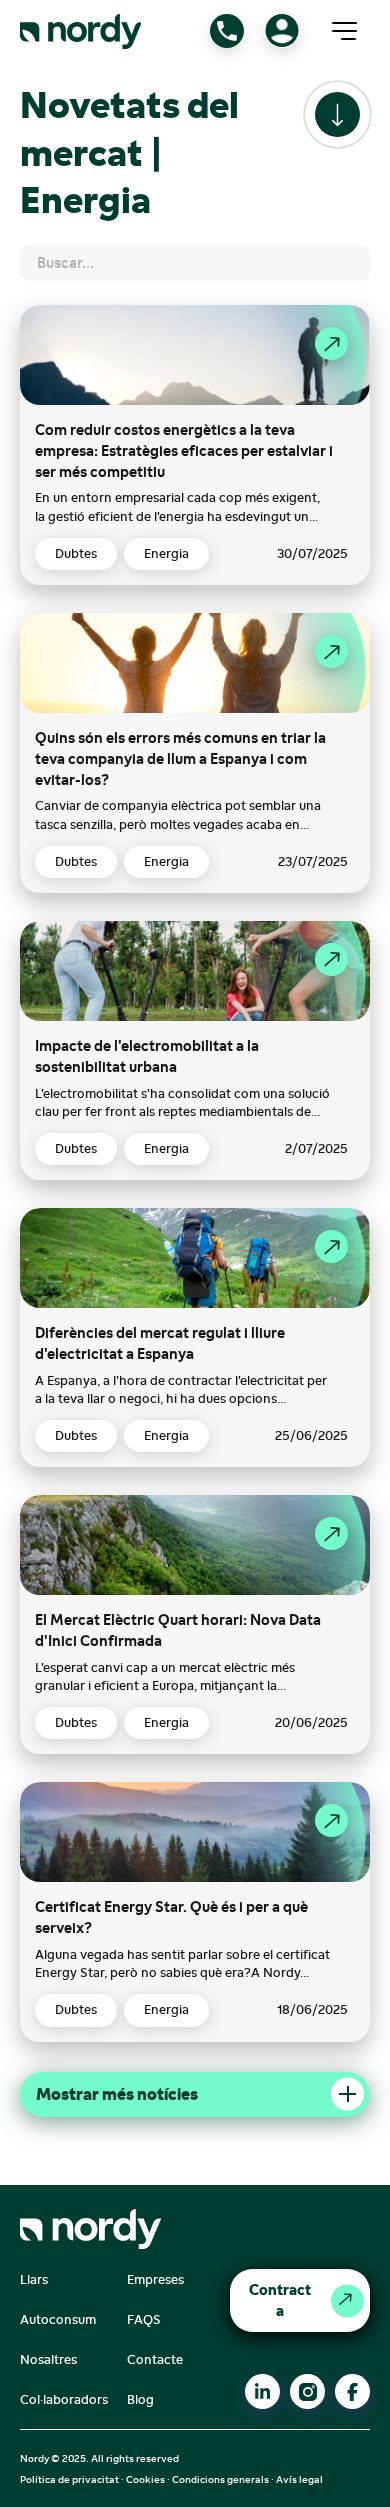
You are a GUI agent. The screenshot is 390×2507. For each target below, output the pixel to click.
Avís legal (299, 2479)
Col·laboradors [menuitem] (64, 2399)
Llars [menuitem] (34, 2279)
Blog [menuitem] (140, 2399)
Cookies (145, 2479)
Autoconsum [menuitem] (58, 2319)
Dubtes (76, 553)
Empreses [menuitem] (155, 2279)
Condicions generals (220, 2479)
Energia (166, 553)
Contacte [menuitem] (155, 2359)
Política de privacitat (69, 2479)
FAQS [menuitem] (144, 2319)
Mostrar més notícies (117, 2094)
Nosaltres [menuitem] (48, 2359)
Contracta (280, 2300)
